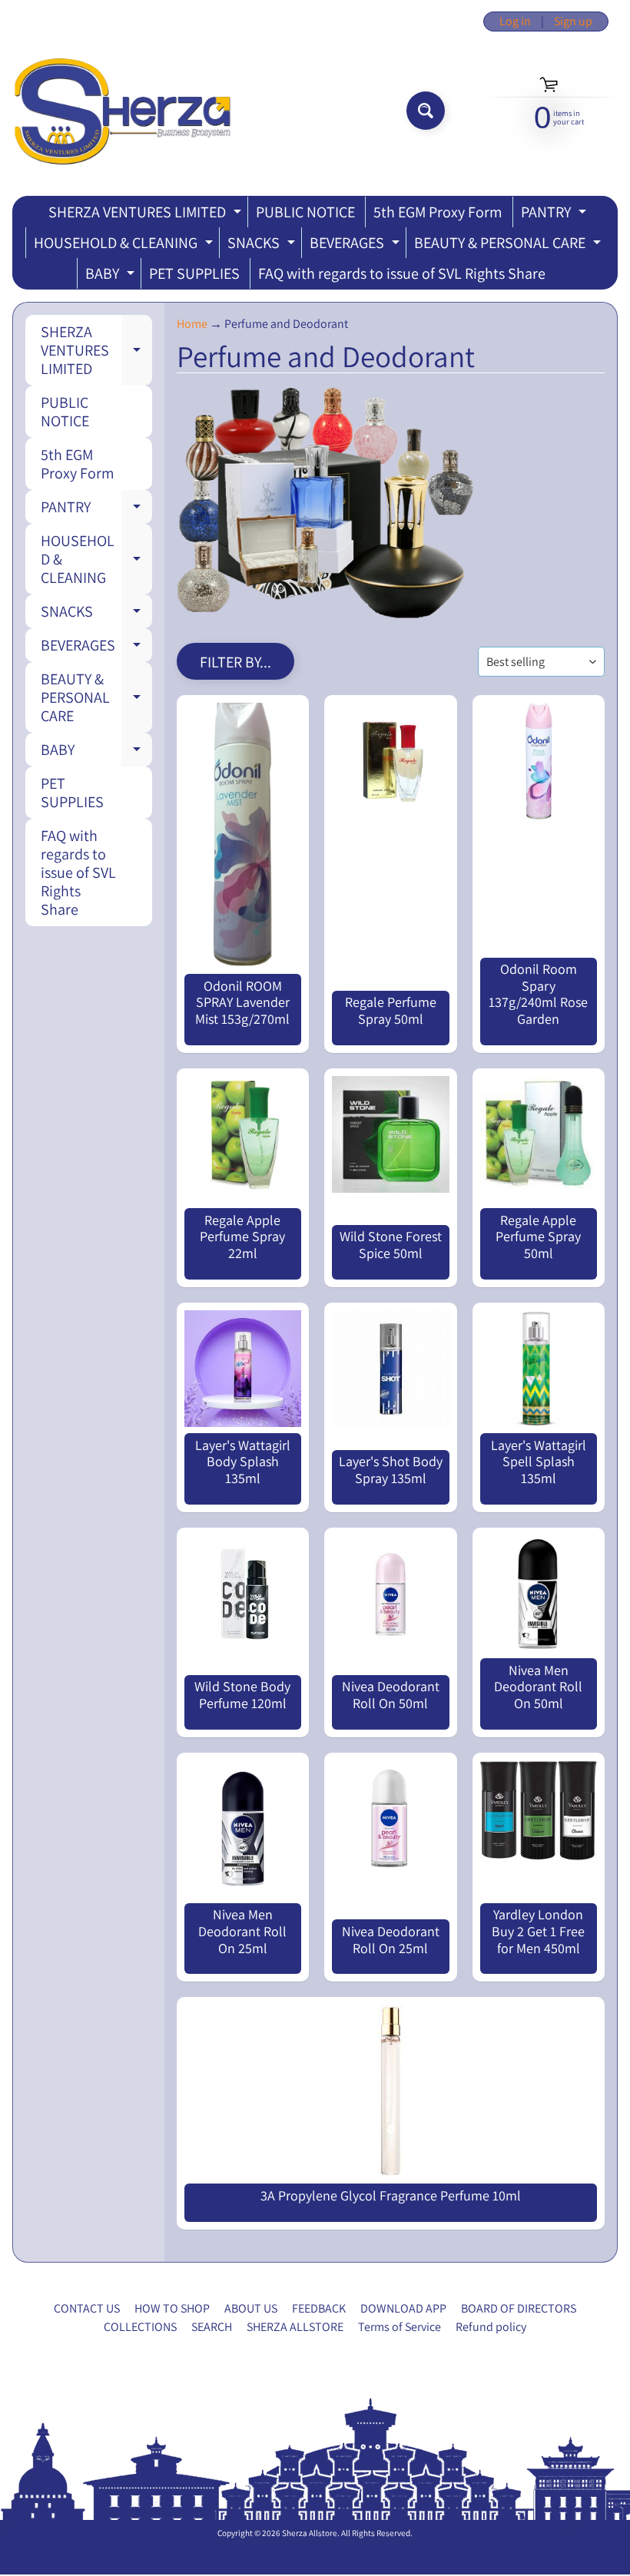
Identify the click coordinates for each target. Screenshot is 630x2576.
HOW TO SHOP (172, 2308)
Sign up (573, 22)
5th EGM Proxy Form (438, 212)
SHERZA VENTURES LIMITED (147, 215)
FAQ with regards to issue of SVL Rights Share (402, 273)
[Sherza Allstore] (122, 111)
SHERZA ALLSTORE (295, 2327)
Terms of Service (400, 2327)
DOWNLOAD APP (403, 2308)
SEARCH (212, 2327)
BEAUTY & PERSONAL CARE (509, 245)
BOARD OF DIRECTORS (519, 2308)
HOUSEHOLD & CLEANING (125, 245)
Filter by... (235, 662)
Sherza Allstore (310, 2533)
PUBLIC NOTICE (305, 212)
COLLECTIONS (140, 2327)
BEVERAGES (356, 245)
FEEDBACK (319, 2308)
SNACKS (263, 245)
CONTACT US (87, 2308)
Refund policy (491, 2327)
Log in (515, 22)
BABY (112, 276)
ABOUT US (251, 2308)
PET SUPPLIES (194, 273)
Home (192, 324)
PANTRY (555, 215)
